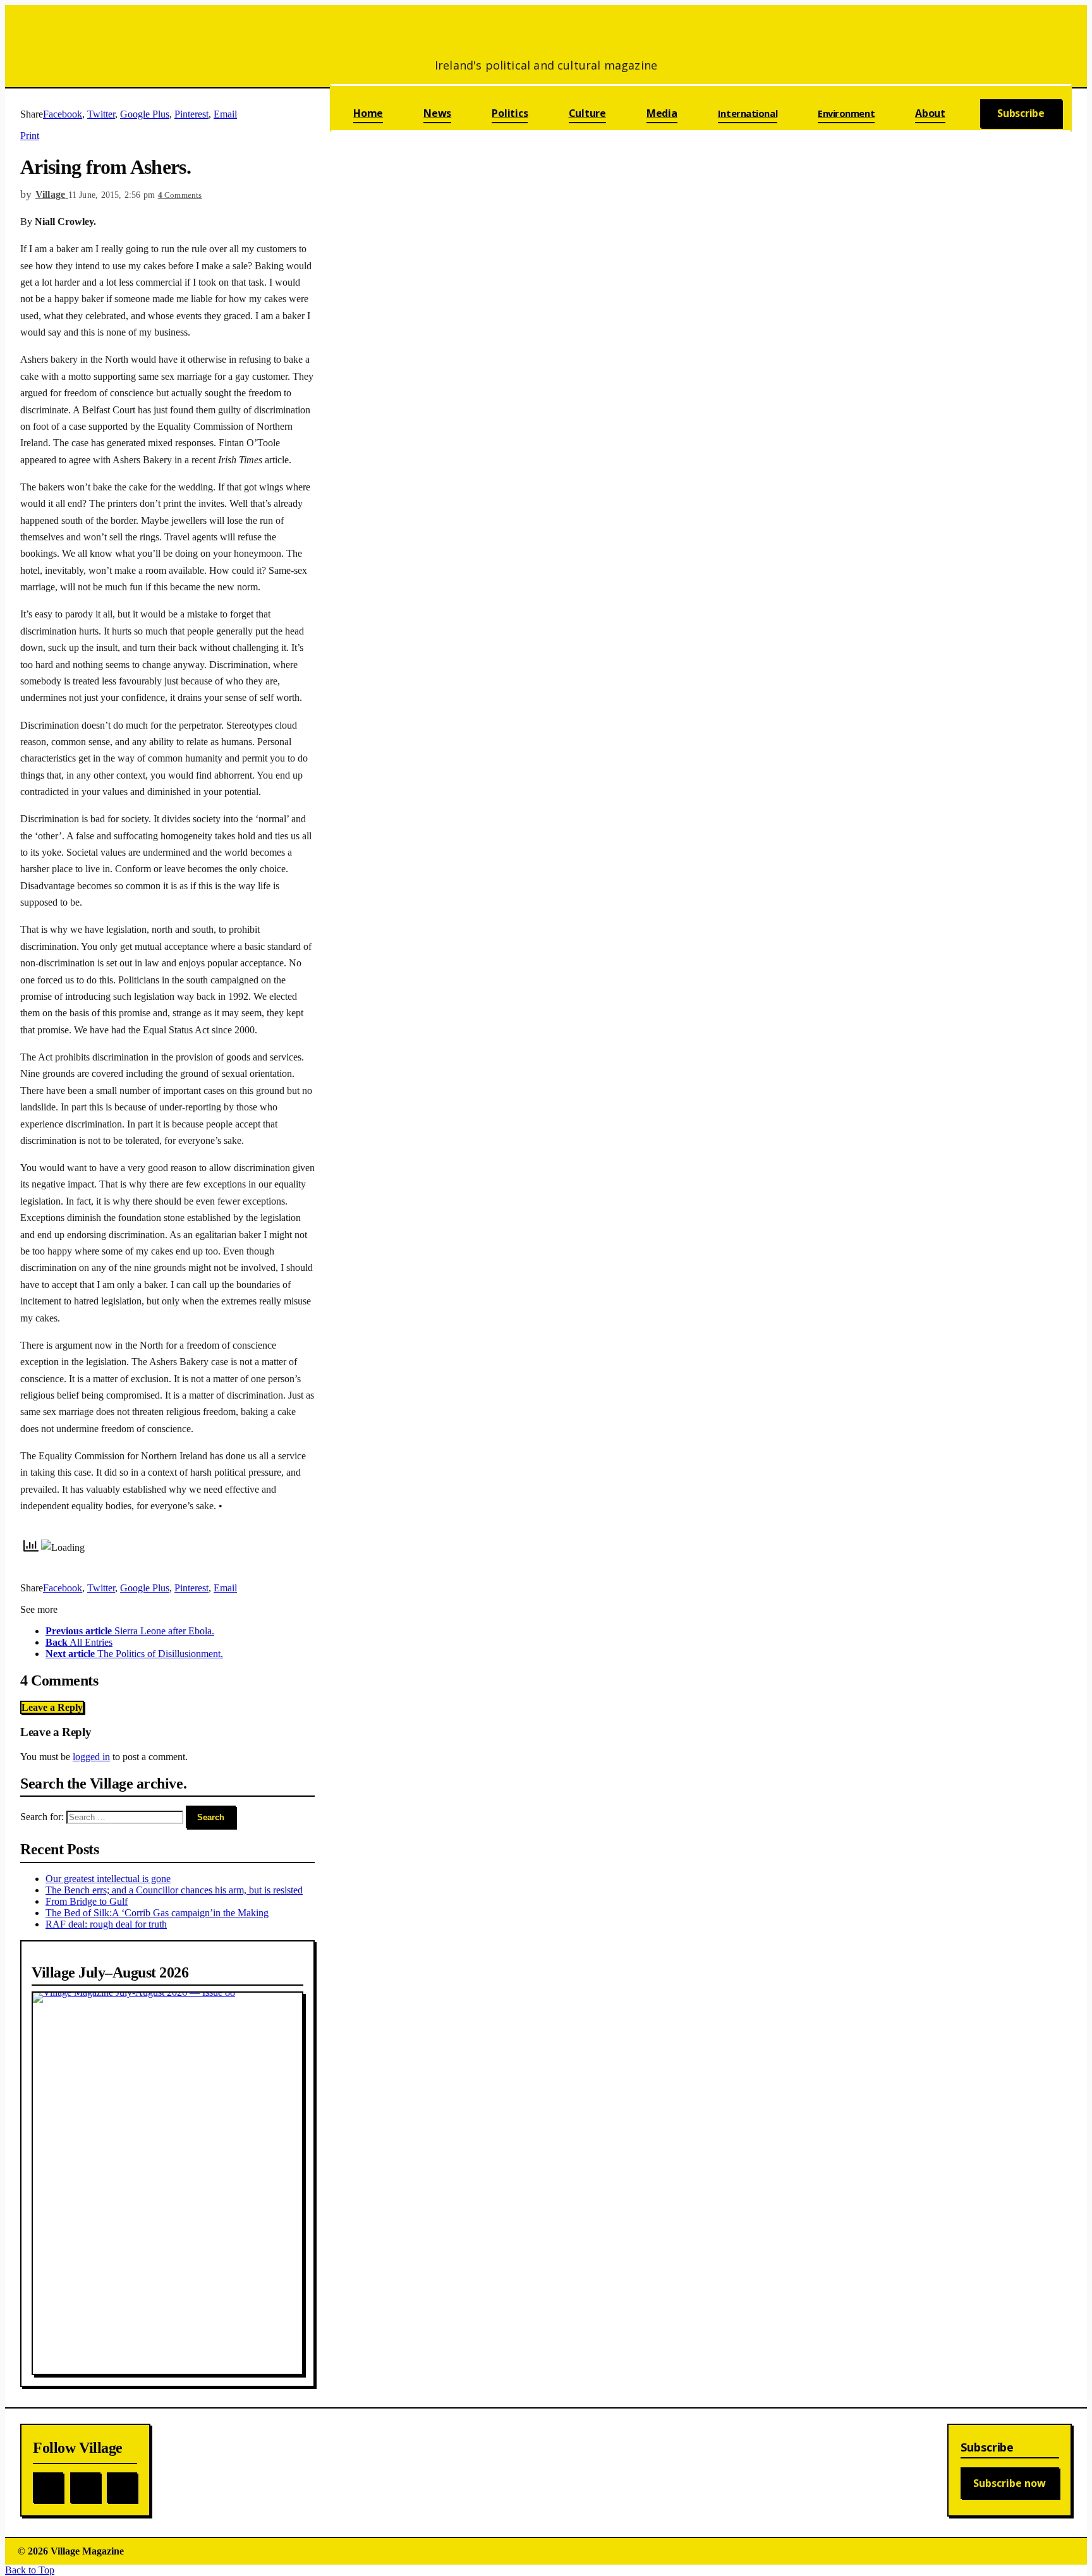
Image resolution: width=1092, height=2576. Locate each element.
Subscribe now (1010, 2483)
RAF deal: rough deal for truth (106, 1924)
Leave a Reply (52, 1707)
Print (30, 136)
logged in (91, 1757)
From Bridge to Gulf (87, 1901)
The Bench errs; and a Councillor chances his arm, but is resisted (174, 1890)
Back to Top (30, 2570)
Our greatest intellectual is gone (108, 1879)
